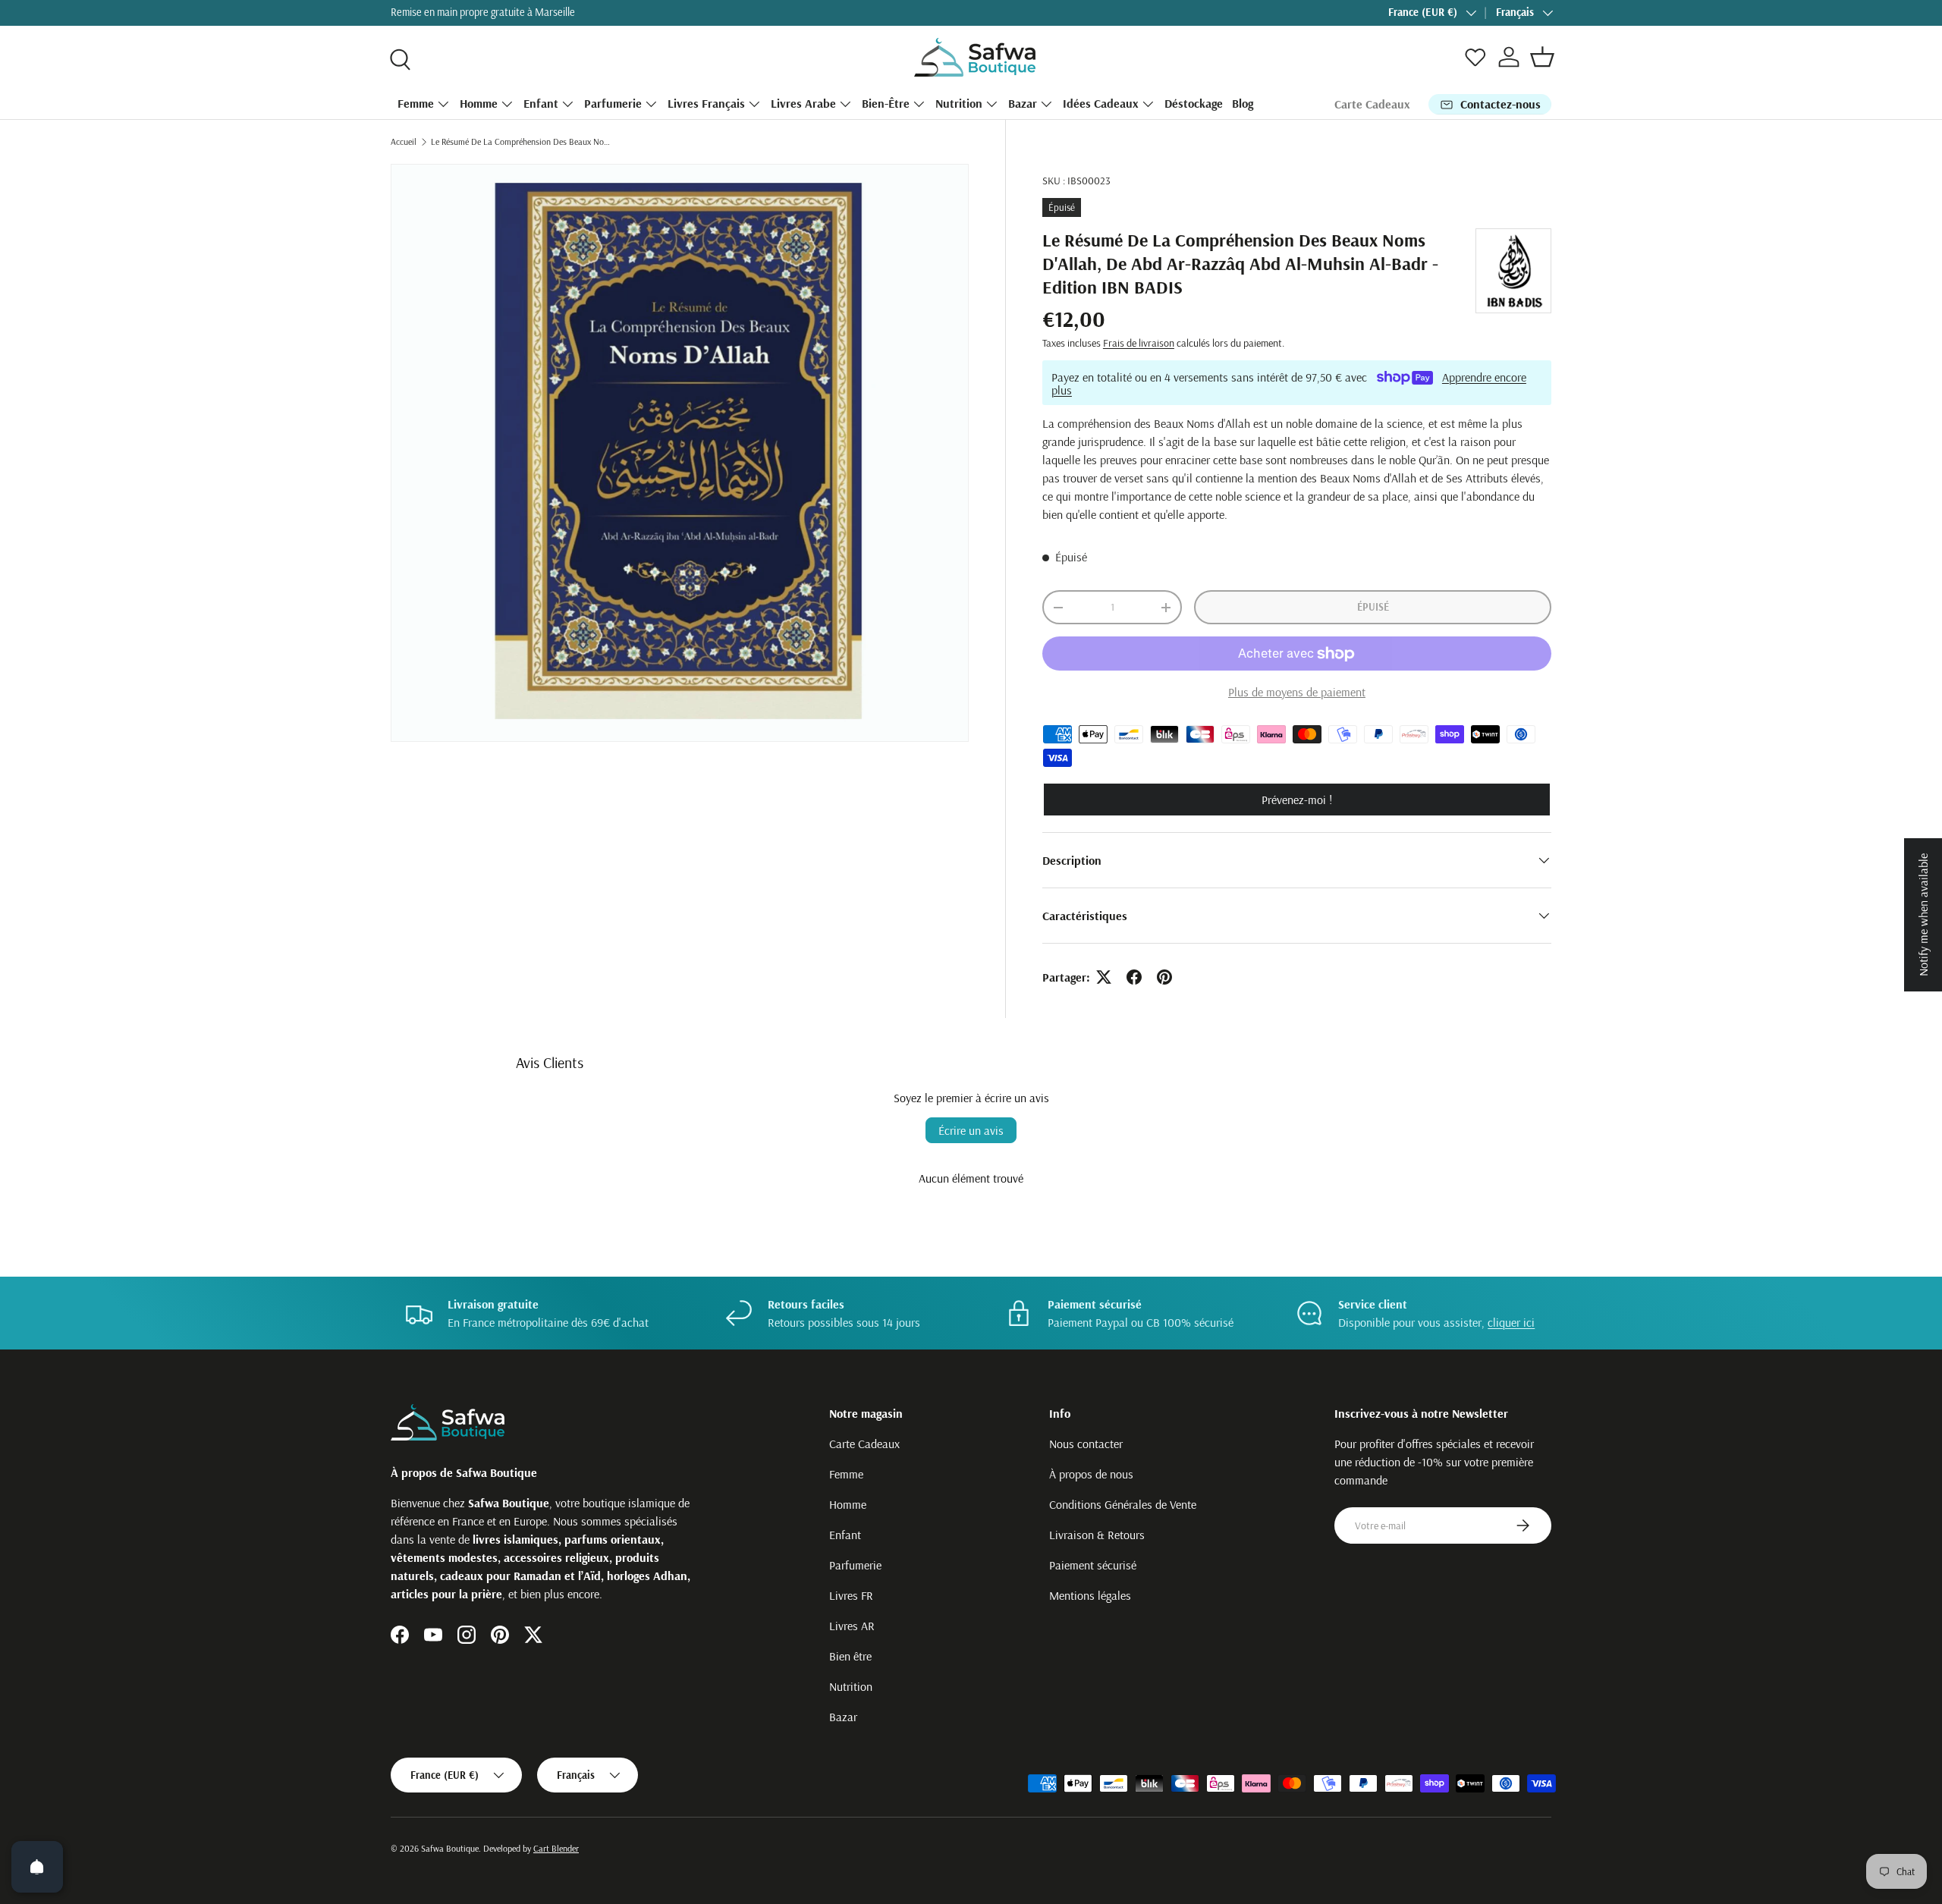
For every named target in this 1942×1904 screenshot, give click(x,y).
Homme (479, 103)
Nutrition (959, 103)
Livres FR (851, 1595)
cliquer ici (1511, 1322)
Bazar (1023, 103)
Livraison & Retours (1097, 1535)
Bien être (850, 1656)
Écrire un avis (971, 1130)
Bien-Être (886, 103)
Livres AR (852, 1626)
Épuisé (1373, 607)
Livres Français (706, 103)
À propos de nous (1091, 1474)
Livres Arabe (803, 103)
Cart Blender (556, 1848)
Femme (416, 103)
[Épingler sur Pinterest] (1164, 977)
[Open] (37, 1867)
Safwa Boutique (450, 1848)
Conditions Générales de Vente (1123, 1504)
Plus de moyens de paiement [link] (1297, 692)
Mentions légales (1090, 1595)
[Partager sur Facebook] (1134, 977)
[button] (1542, 57)
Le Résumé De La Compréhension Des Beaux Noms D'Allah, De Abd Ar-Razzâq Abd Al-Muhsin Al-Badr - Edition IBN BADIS (522, 141)
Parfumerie (613, 103)
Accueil (404, 141)
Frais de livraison (1139, 343)
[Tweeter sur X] (1104, 977)
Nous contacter (1086, 1444)
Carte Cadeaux (1372, 104)
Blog (1243, 103)
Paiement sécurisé (1093, 1565)
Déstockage (1194, 103)
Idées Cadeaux (1101, 103)
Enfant (541, 103)
